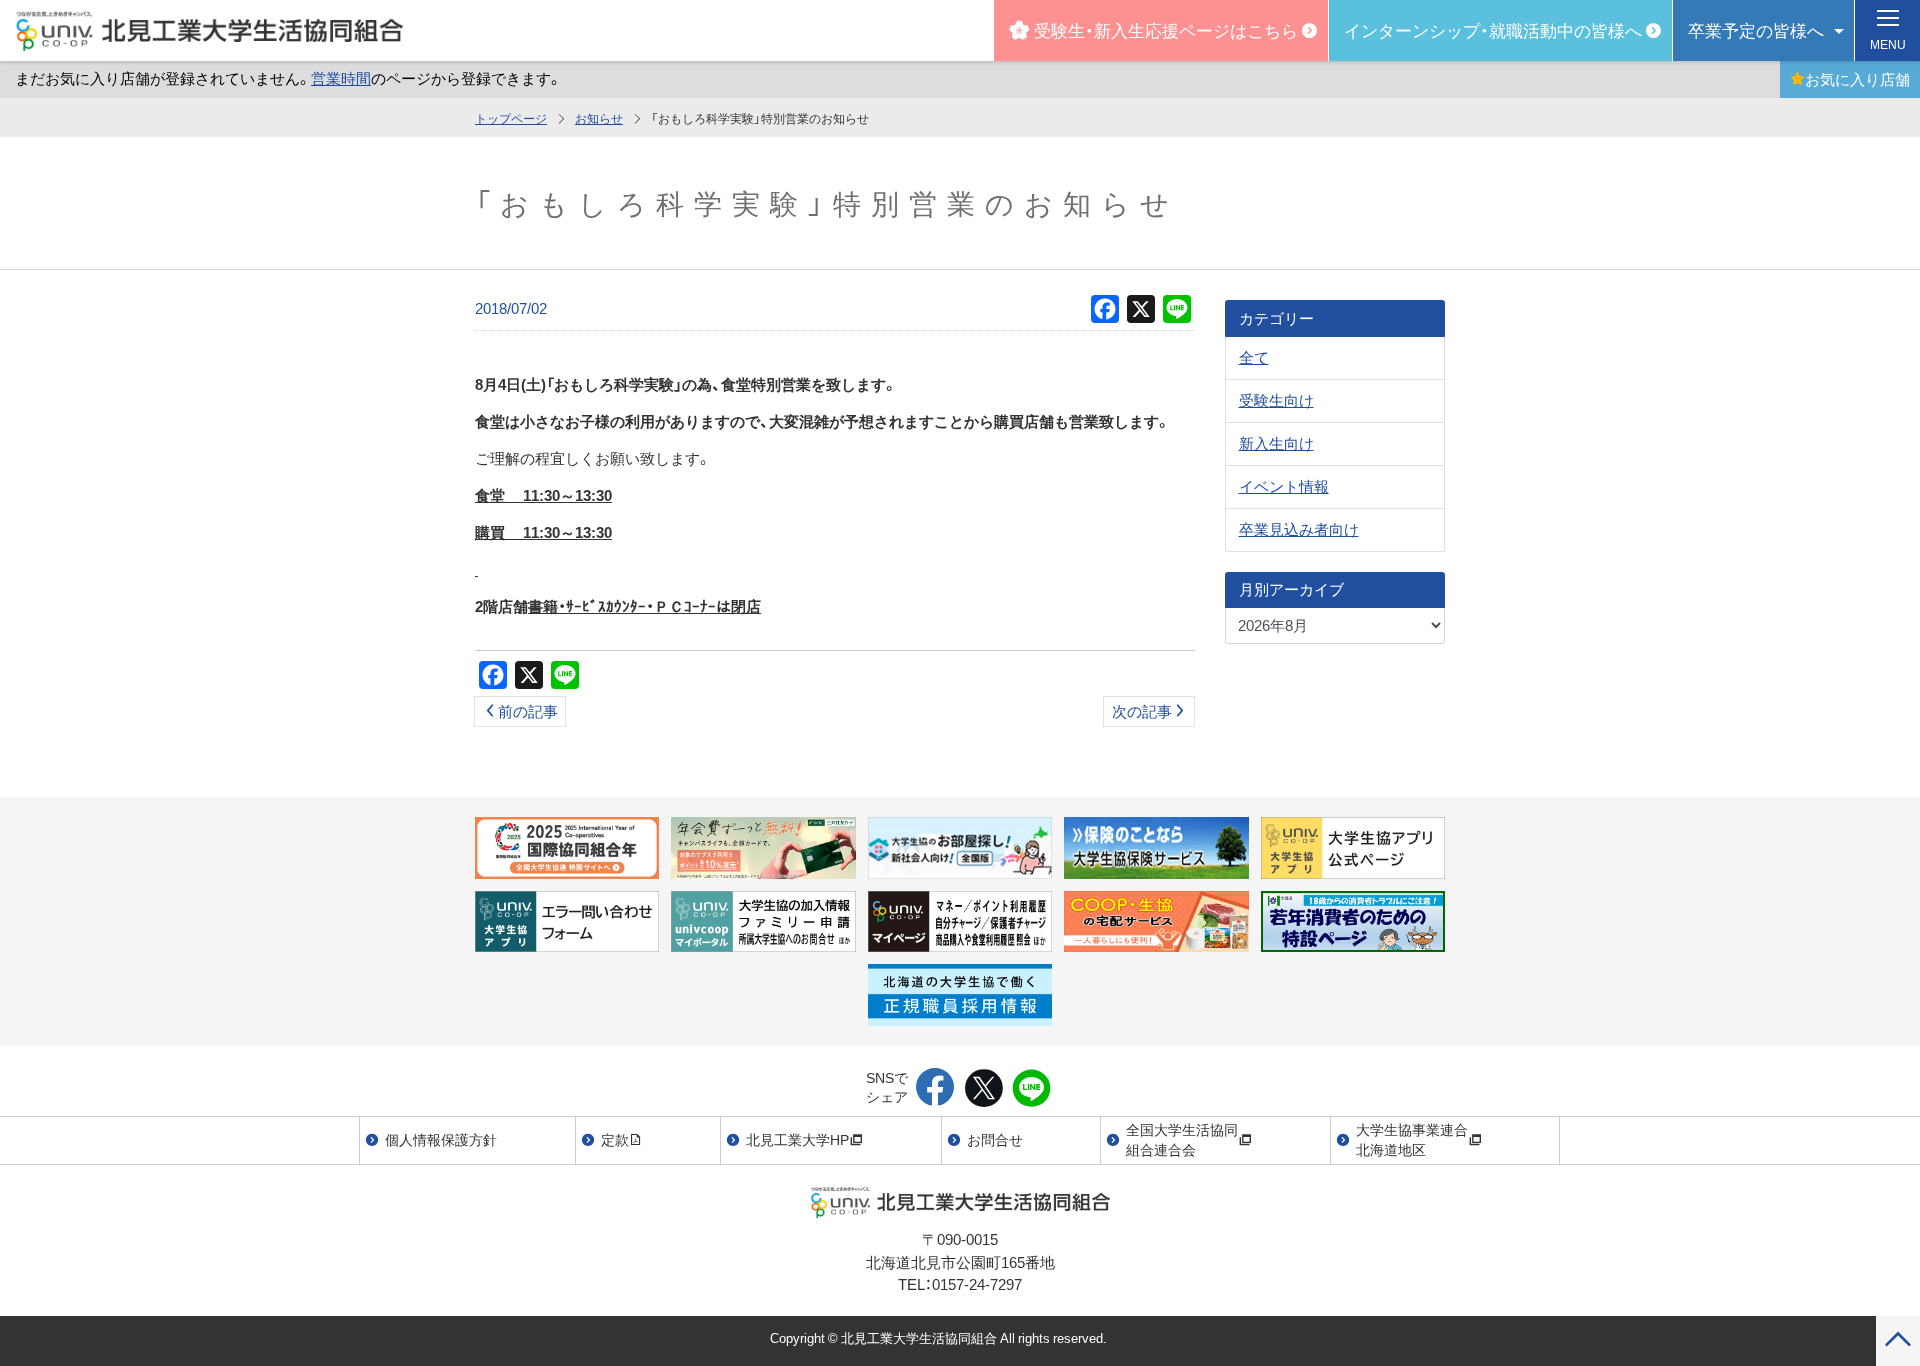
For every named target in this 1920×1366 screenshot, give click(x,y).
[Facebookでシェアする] (935, 1089)
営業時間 (341, 78)
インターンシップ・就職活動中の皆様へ (1493, 29)
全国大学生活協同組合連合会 (1182, 1139)
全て (1254, 357)
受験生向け (1276, 400)
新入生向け (1276, 443)
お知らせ (599, 118)
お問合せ (995, 1139)
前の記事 (528, 711)
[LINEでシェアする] (1031, 1089)
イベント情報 (1284, 486)
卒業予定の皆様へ (1756, 29)
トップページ (511, 118)
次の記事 (1142, 711)
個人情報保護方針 (441, 1139)
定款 (615, 1139)
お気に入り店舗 (1857, 79)
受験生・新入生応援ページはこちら (1166, 29)
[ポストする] (983, 1089)
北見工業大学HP (797, 1139)
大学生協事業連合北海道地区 (1412, 1139)
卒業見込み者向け (1299, 529)
